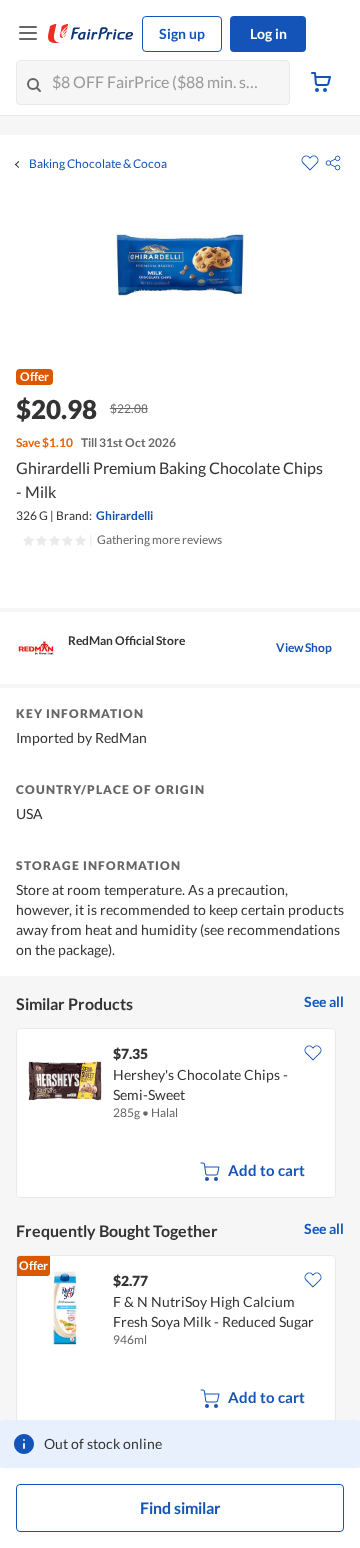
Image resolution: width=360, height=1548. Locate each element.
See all (324, 1001)
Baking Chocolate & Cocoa (98, 164)
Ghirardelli (124, 515)
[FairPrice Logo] (91, 34)
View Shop (304, 647)
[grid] (180, 1115)
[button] (333, 163)
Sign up (182, 33)
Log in (268, 33)
